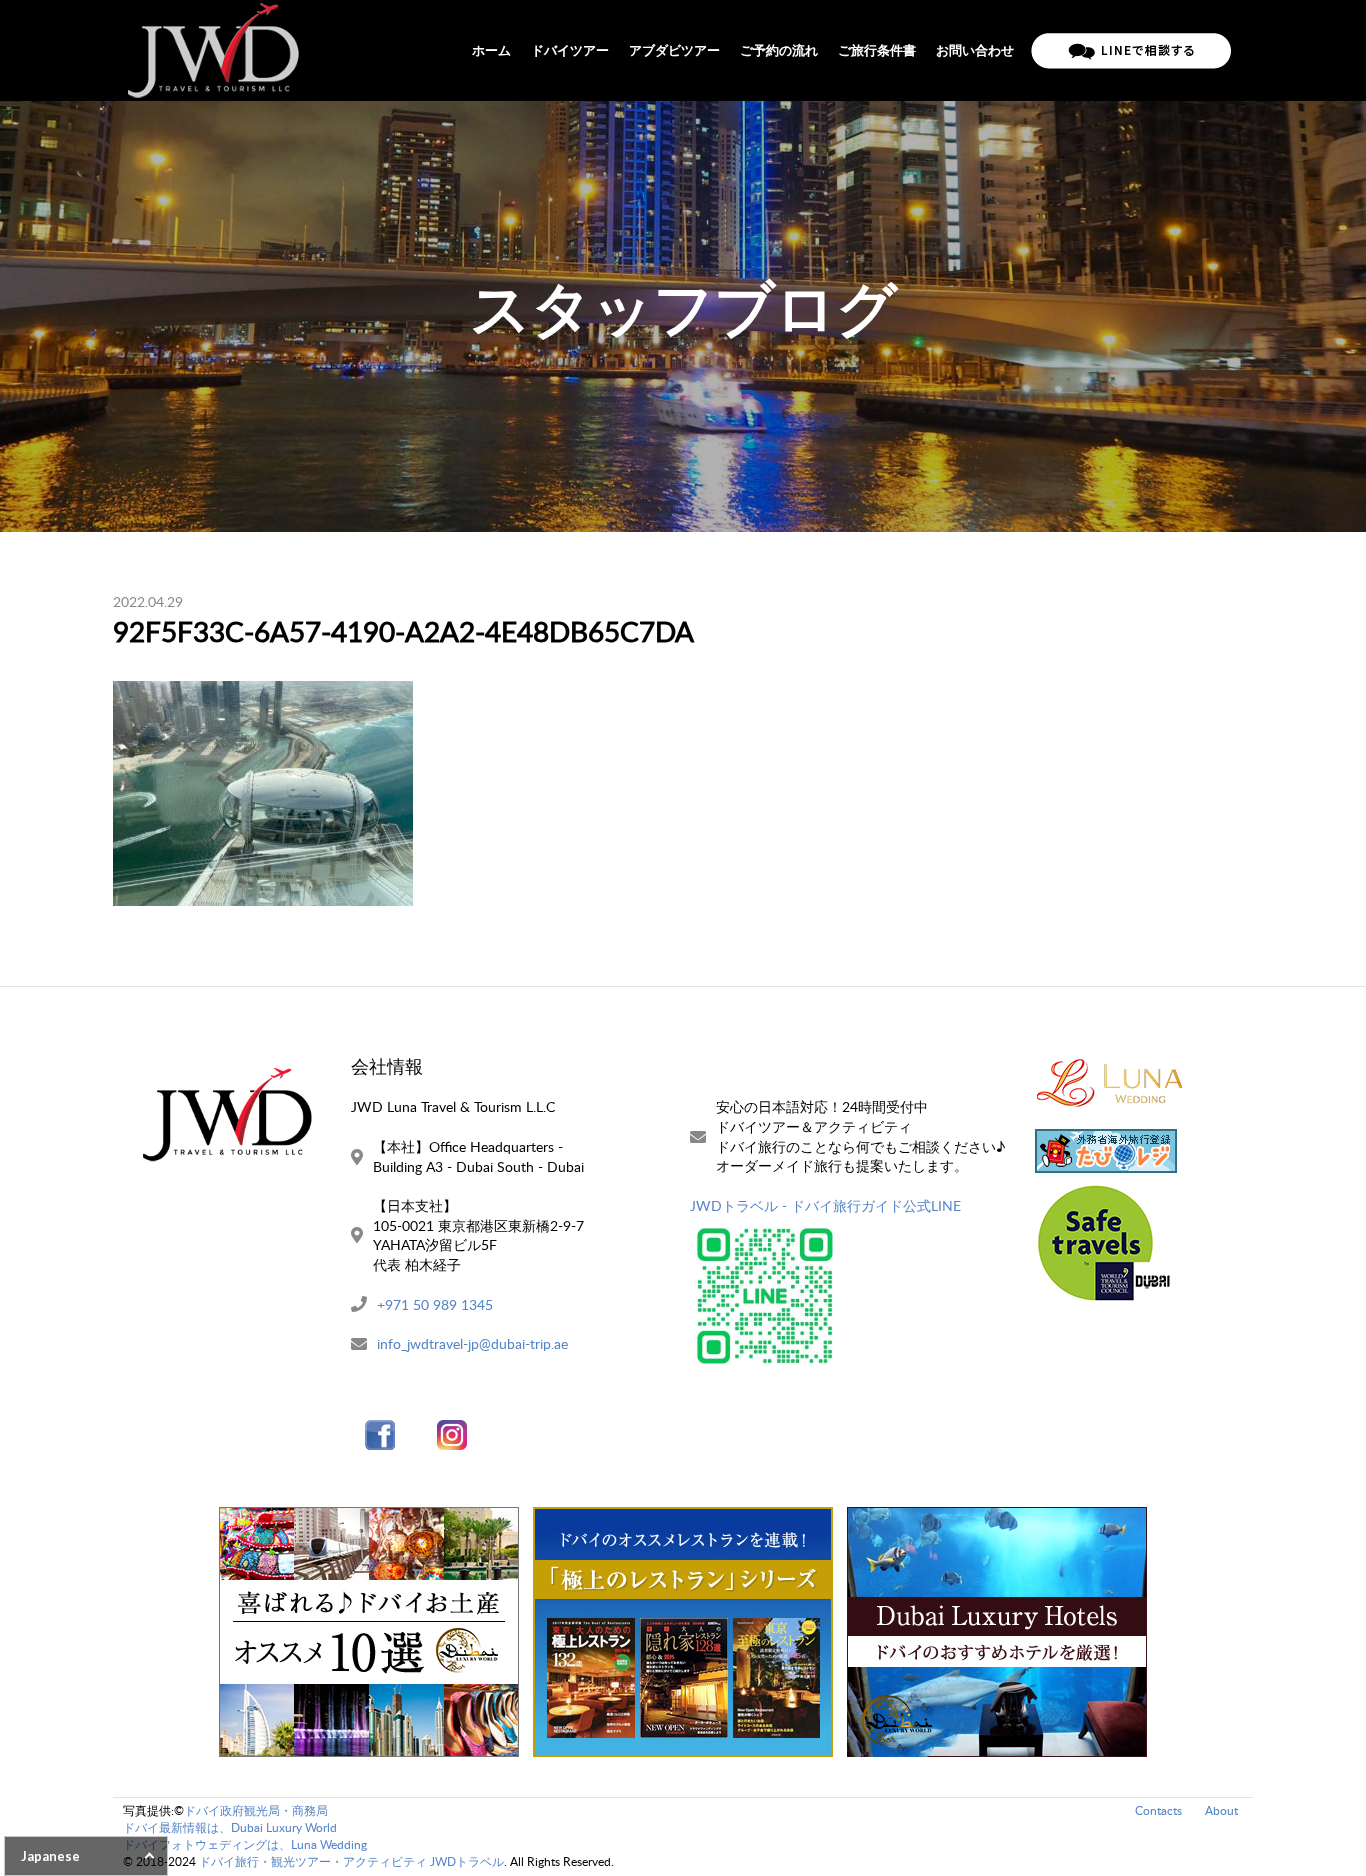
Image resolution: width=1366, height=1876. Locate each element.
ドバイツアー (570, 50)
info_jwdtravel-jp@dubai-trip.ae (472, 1343)
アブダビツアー (674, 50)
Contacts (1158, 1810)
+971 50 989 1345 (435, 1304)
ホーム (491, 50)
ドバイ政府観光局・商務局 (256, 1810)
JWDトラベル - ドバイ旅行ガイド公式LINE (825, 1205)
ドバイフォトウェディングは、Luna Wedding (245, 1844)
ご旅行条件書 (877, 50)
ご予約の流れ (779, 50)
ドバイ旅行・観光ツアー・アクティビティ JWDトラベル (351, 1861)
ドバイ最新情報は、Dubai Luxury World (230, 1827)
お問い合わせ (975, 50)
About (1221, 1810)
